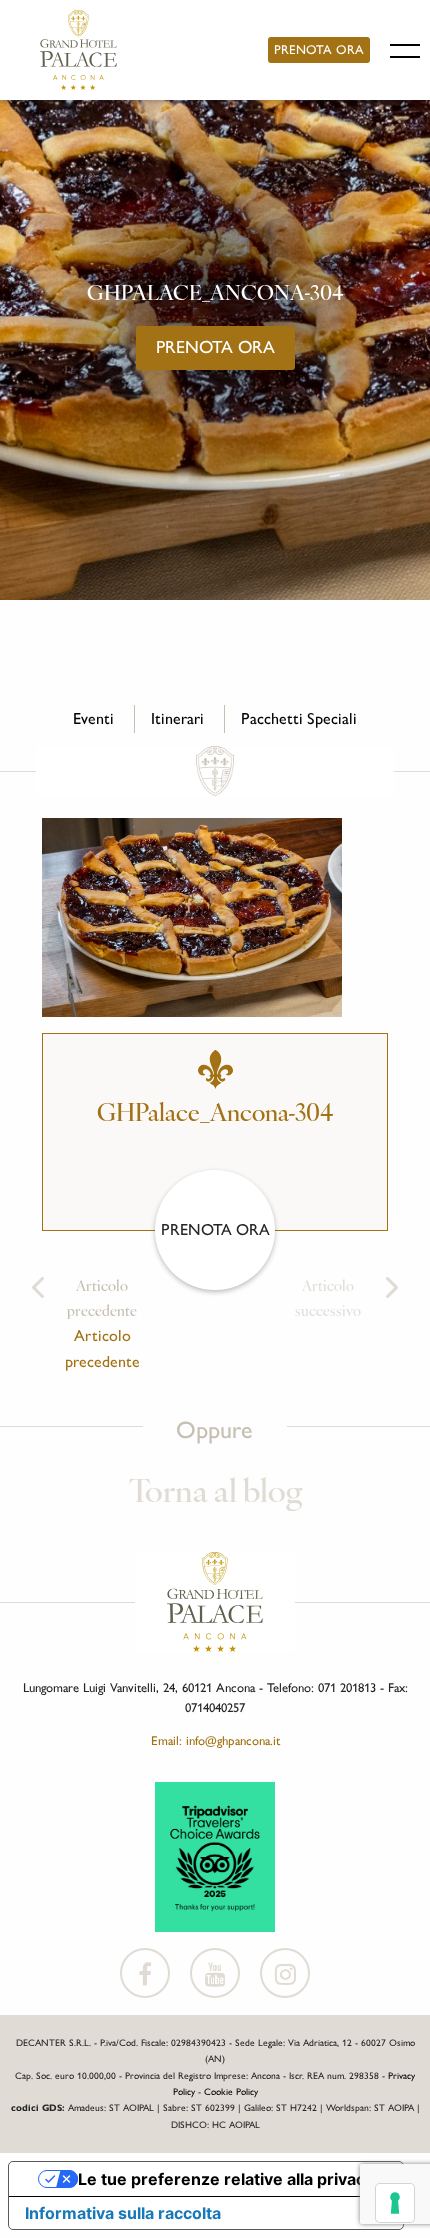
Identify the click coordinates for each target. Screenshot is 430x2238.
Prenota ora (319, 49)
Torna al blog (215, 1494)
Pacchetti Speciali (299, 718)
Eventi (93, 718)
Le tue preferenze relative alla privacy (226, 2179)
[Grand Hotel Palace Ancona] (78, 50)
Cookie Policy (231, 2091)
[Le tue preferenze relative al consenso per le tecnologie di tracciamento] (395, 2203)
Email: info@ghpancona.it (215, 1740)
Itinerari (177, 718)
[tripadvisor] (215, 1854)
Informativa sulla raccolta (123, 2213)
